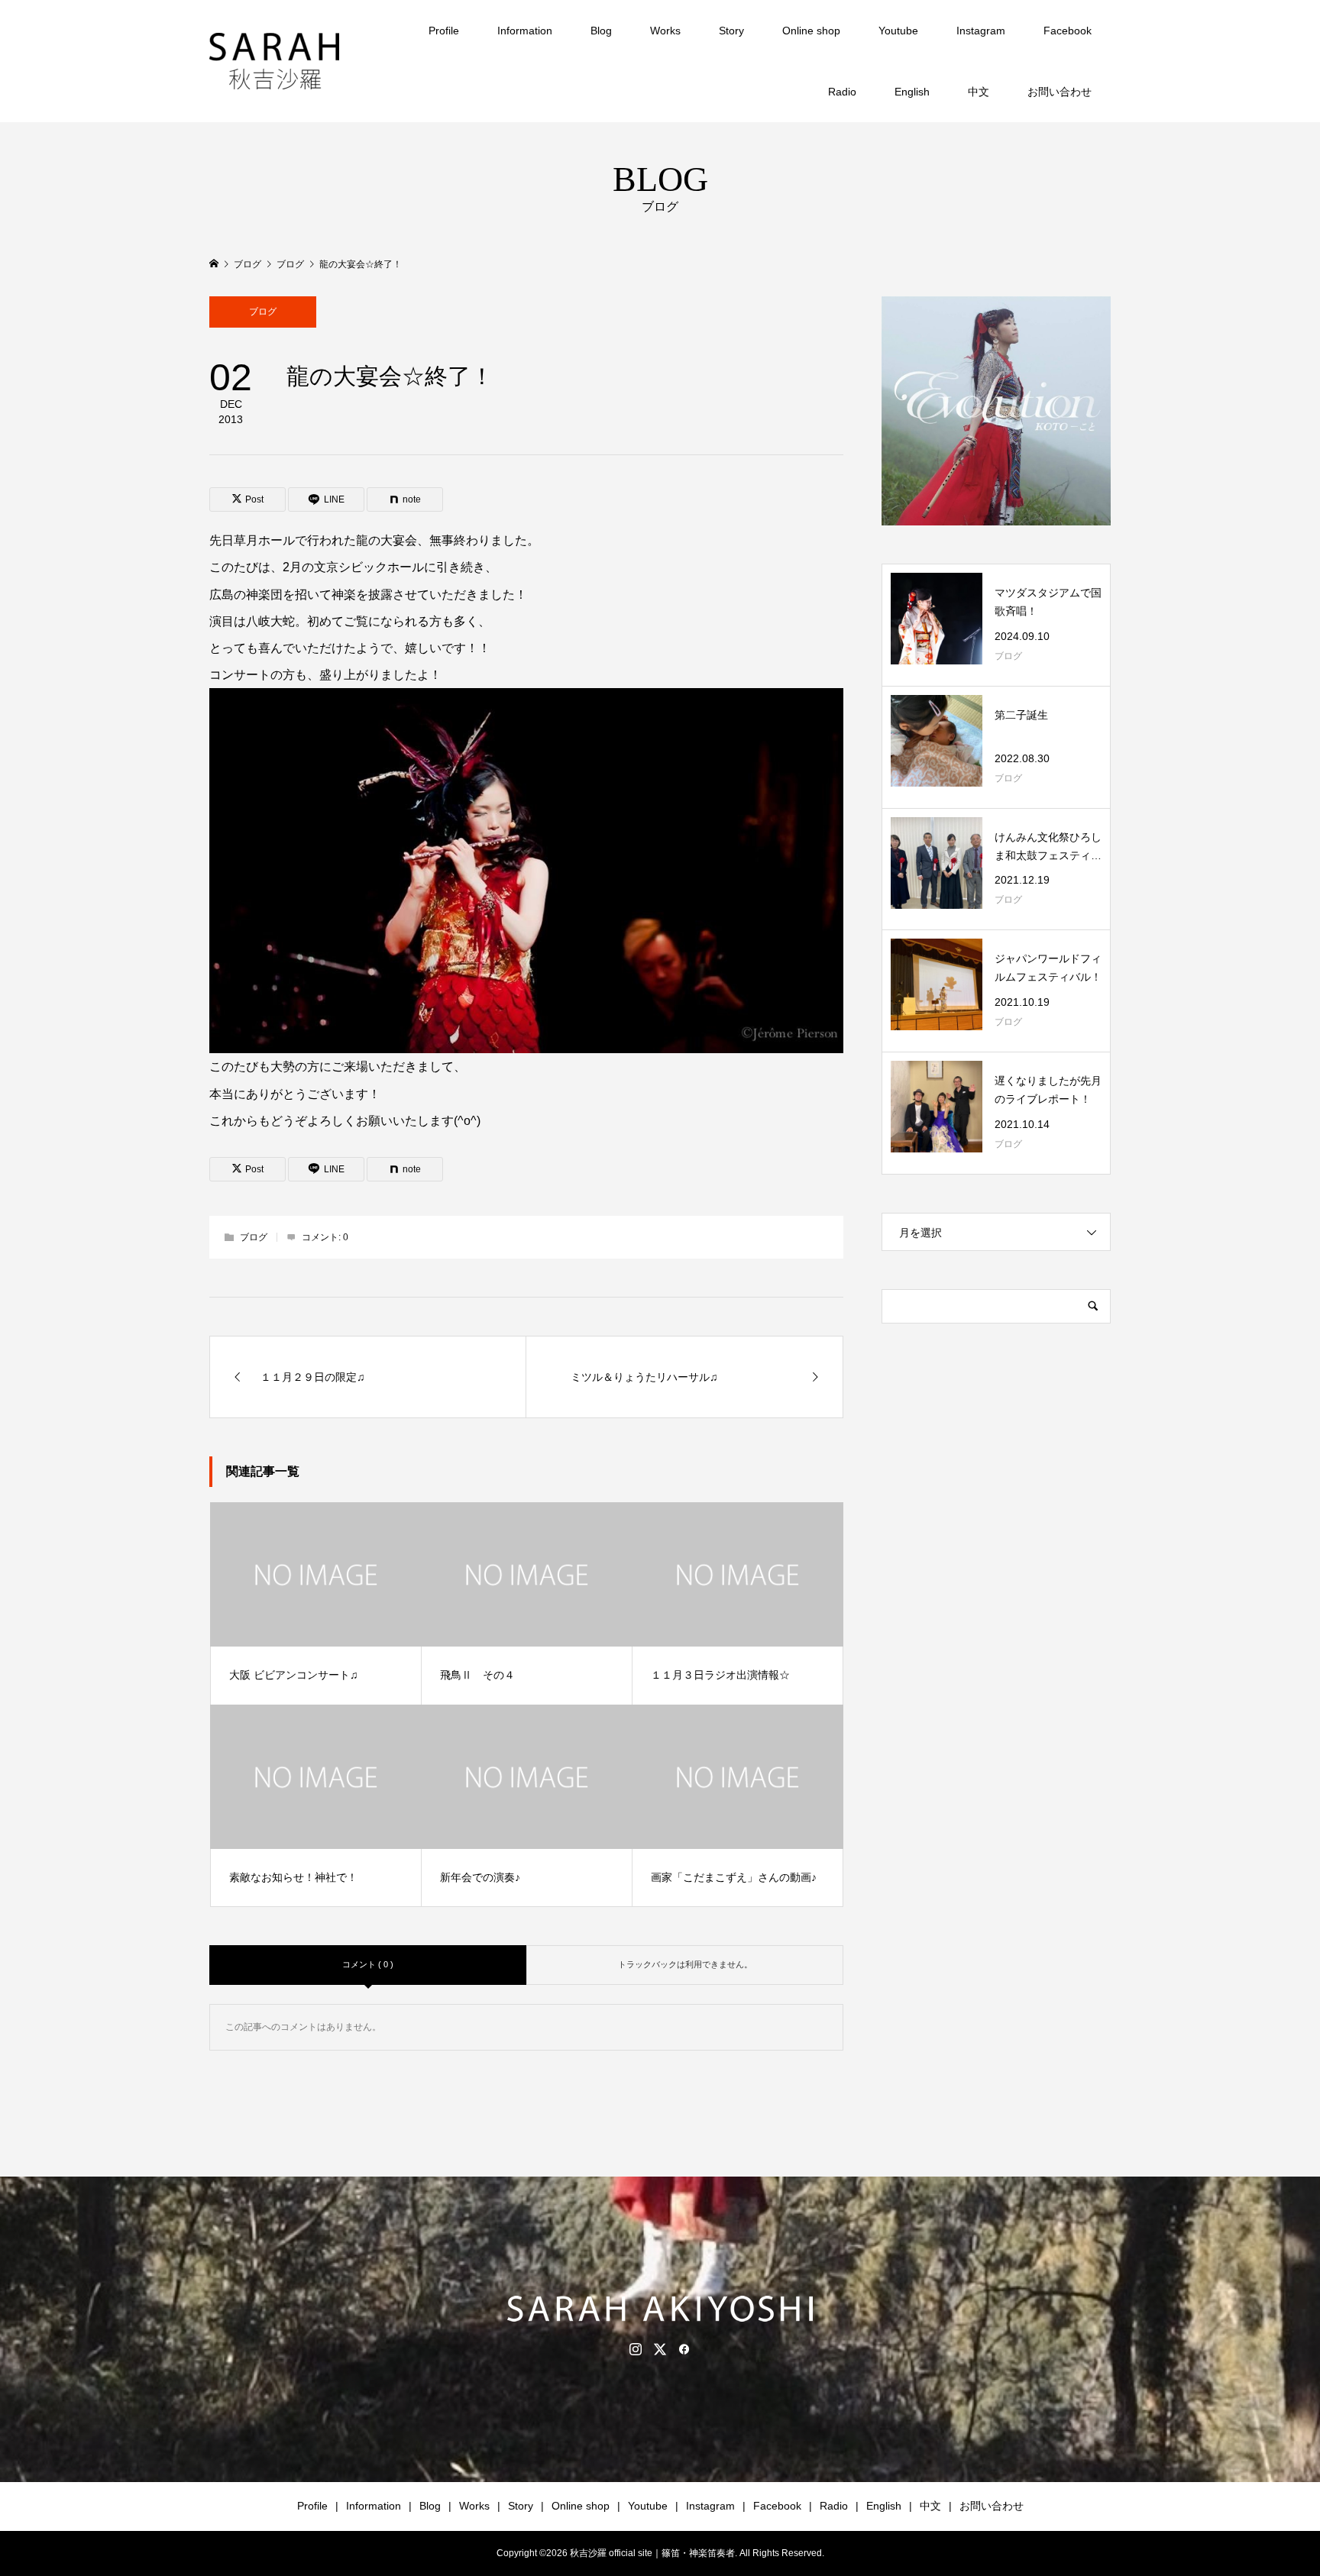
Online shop (811, 31)
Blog (601, 31)
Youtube (898, 31)
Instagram (981, 31)
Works (665, 31)
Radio (842, 92)
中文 (979, 92)
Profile (444, 31)
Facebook (1068, 31)
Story (731, 31)
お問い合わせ (1060, 92)
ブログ (263, 312)
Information (525, 31)
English (912, 92)
